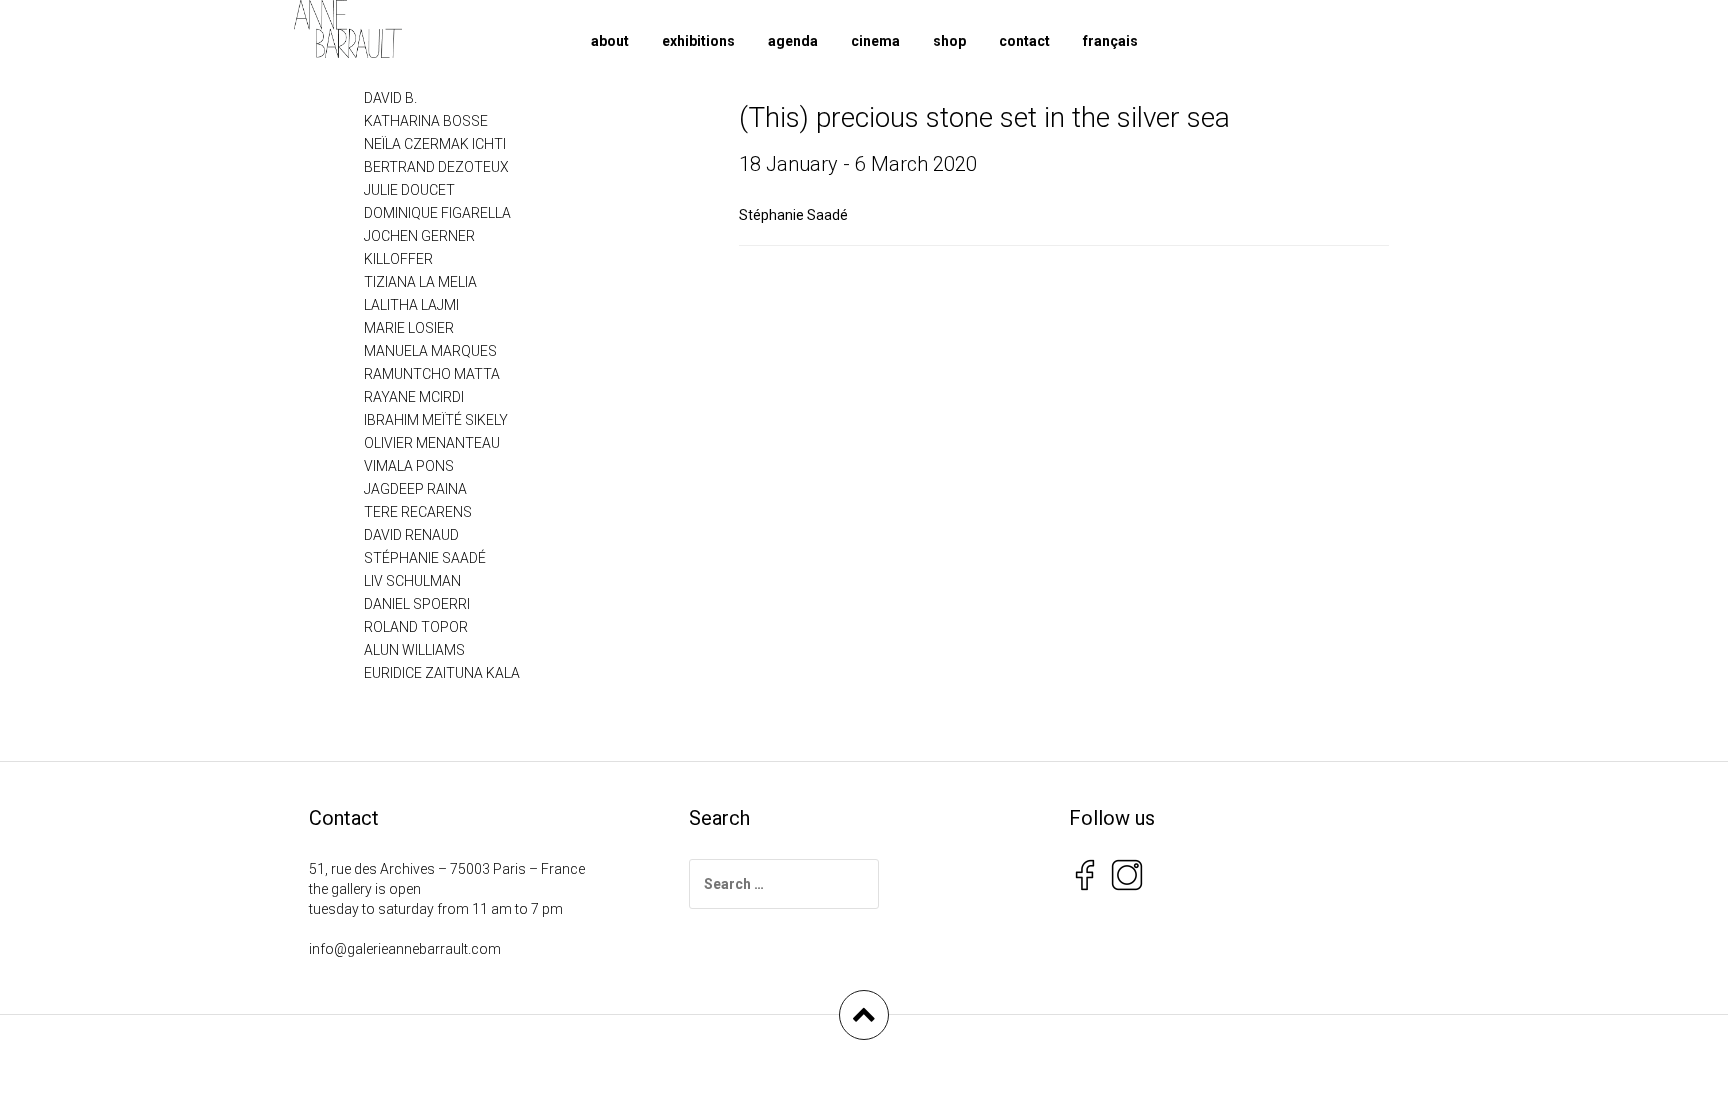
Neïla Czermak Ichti (435, 144)
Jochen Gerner (419, 236)
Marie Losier (409, 328)
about (610, 41)
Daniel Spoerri (417, 604)
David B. (390, 98)
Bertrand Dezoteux (436, 167)
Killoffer (398, 259)
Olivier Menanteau (432, 443)
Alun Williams (414, 650)
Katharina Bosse (426, 121)
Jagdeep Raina (415, 489)
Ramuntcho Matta (432, 374)
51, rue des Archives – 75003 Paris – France (447, 869)
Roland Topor (416, 627)
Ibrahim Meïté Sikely (436, 420)
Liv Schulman (412, 581)
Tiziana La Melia (420, 282)
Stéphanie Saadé (793, 215)
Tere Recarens (418, 512)
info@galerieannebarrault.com (405, 949)
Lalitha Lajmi (411, 305)
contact (1024, 41)
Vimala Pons (409, 466)
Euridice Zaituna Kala (442, 673)
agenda (793, 41)
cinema (875, 41)
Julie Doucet (409, 190)
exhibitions (698, 41)
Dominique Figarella (437, 213)
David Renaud (411, 535)
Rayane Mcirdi (414, 397)
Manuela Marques (430, 351)
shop (949, 41)
